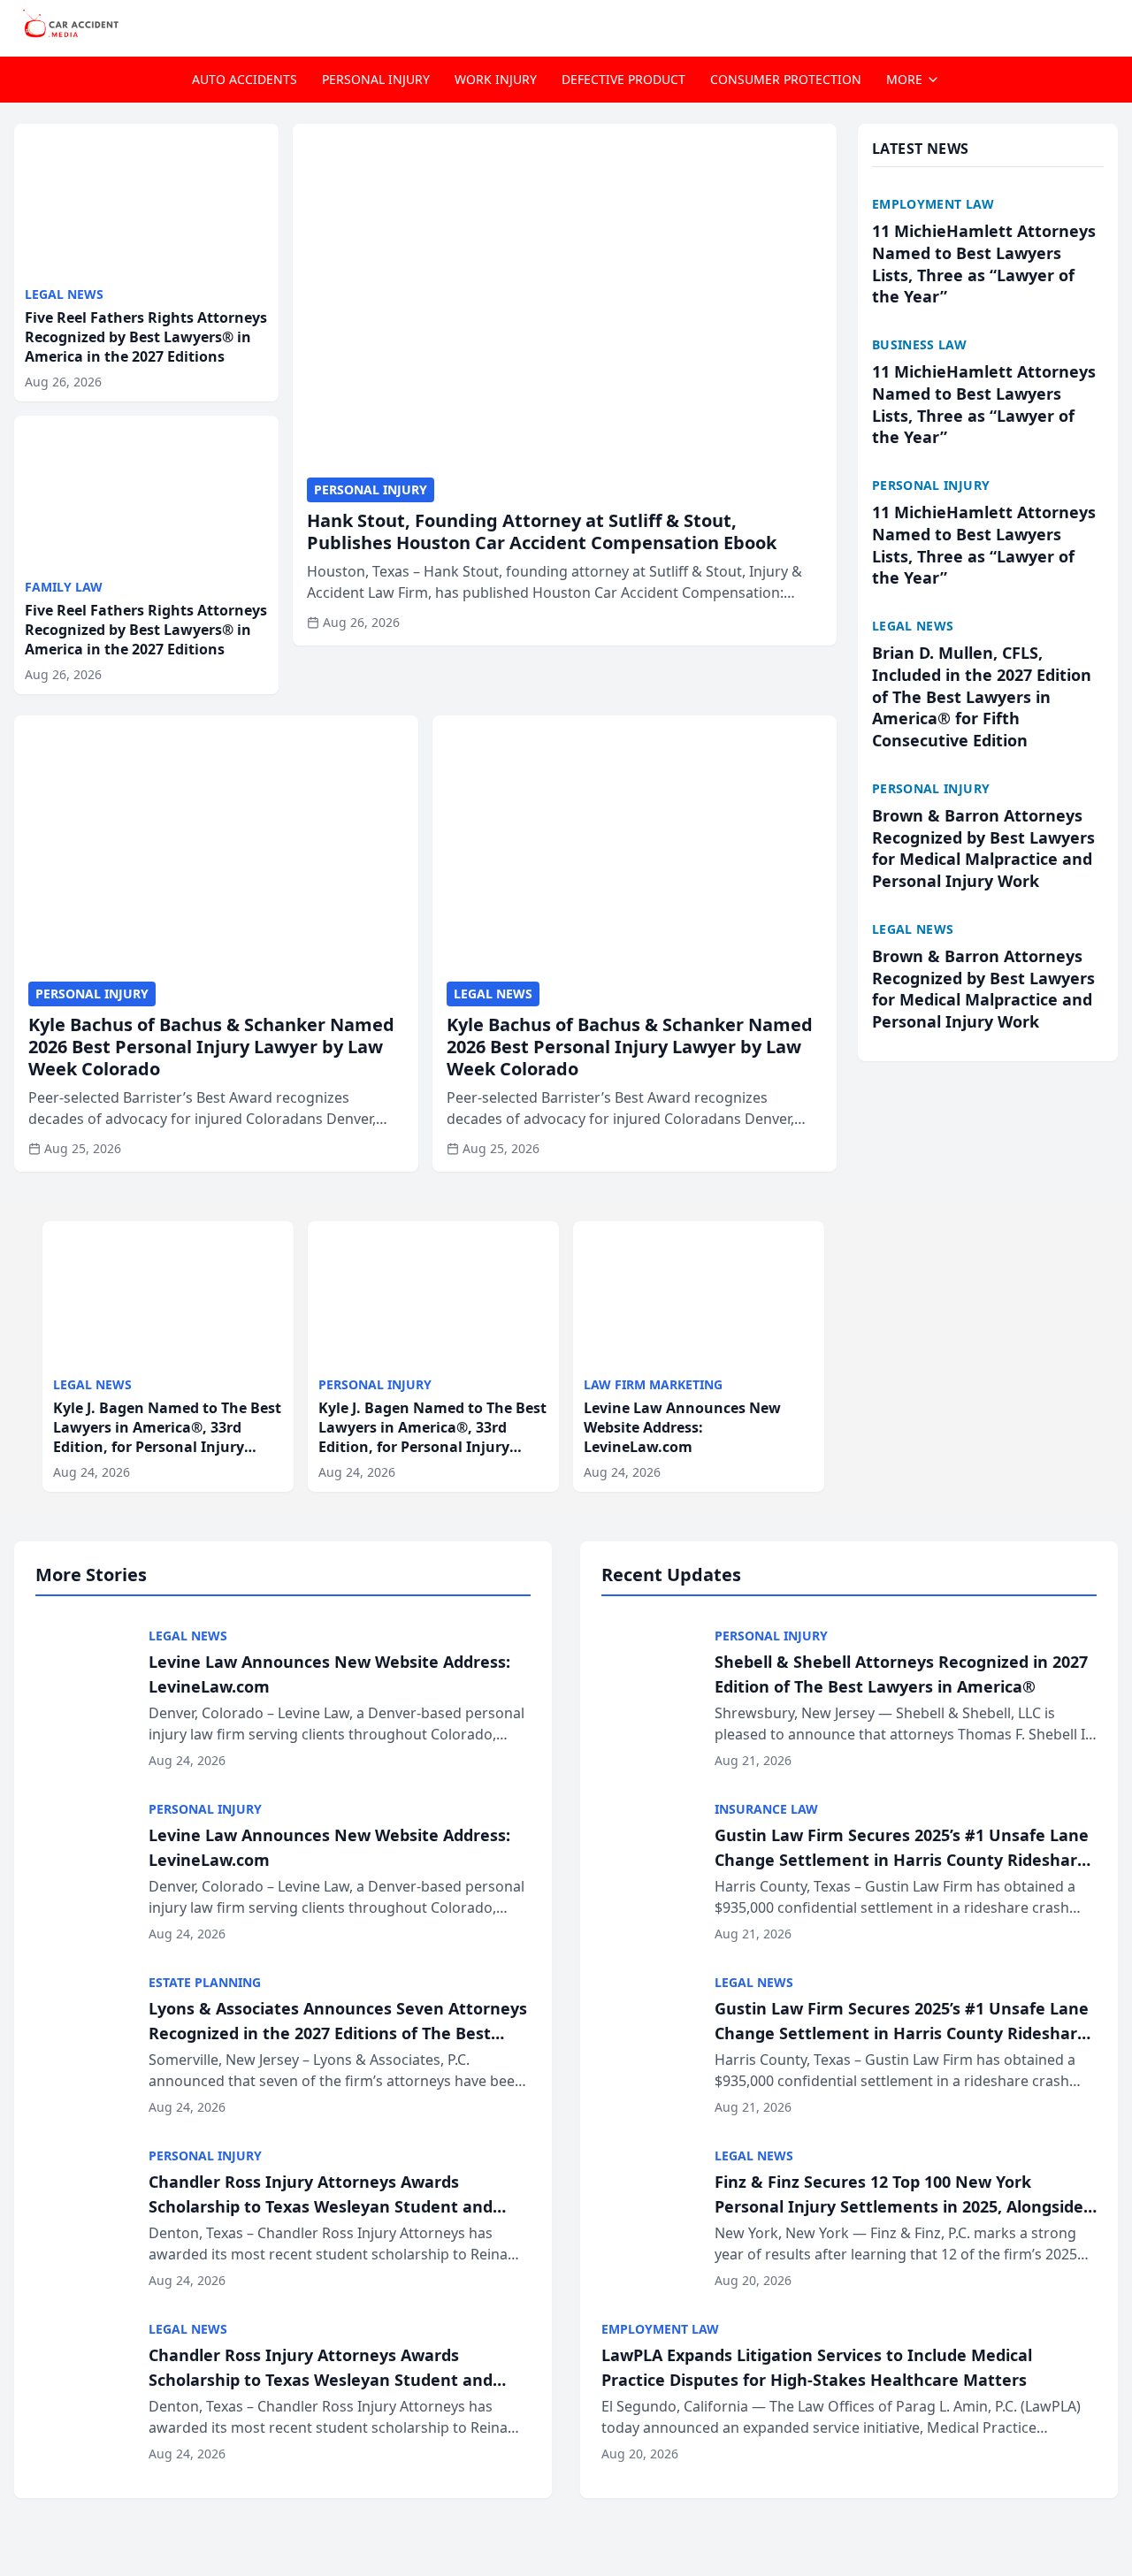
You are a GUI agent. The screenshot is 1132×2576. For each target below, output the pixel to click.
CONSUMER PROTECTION (786, 79)
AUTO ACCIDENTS (245, 79)
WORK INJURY (496, 79)
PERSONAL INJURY (376, 79)
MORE (904, 79)
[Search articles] (1109, 25)
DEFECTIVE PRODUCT (623, 79)
